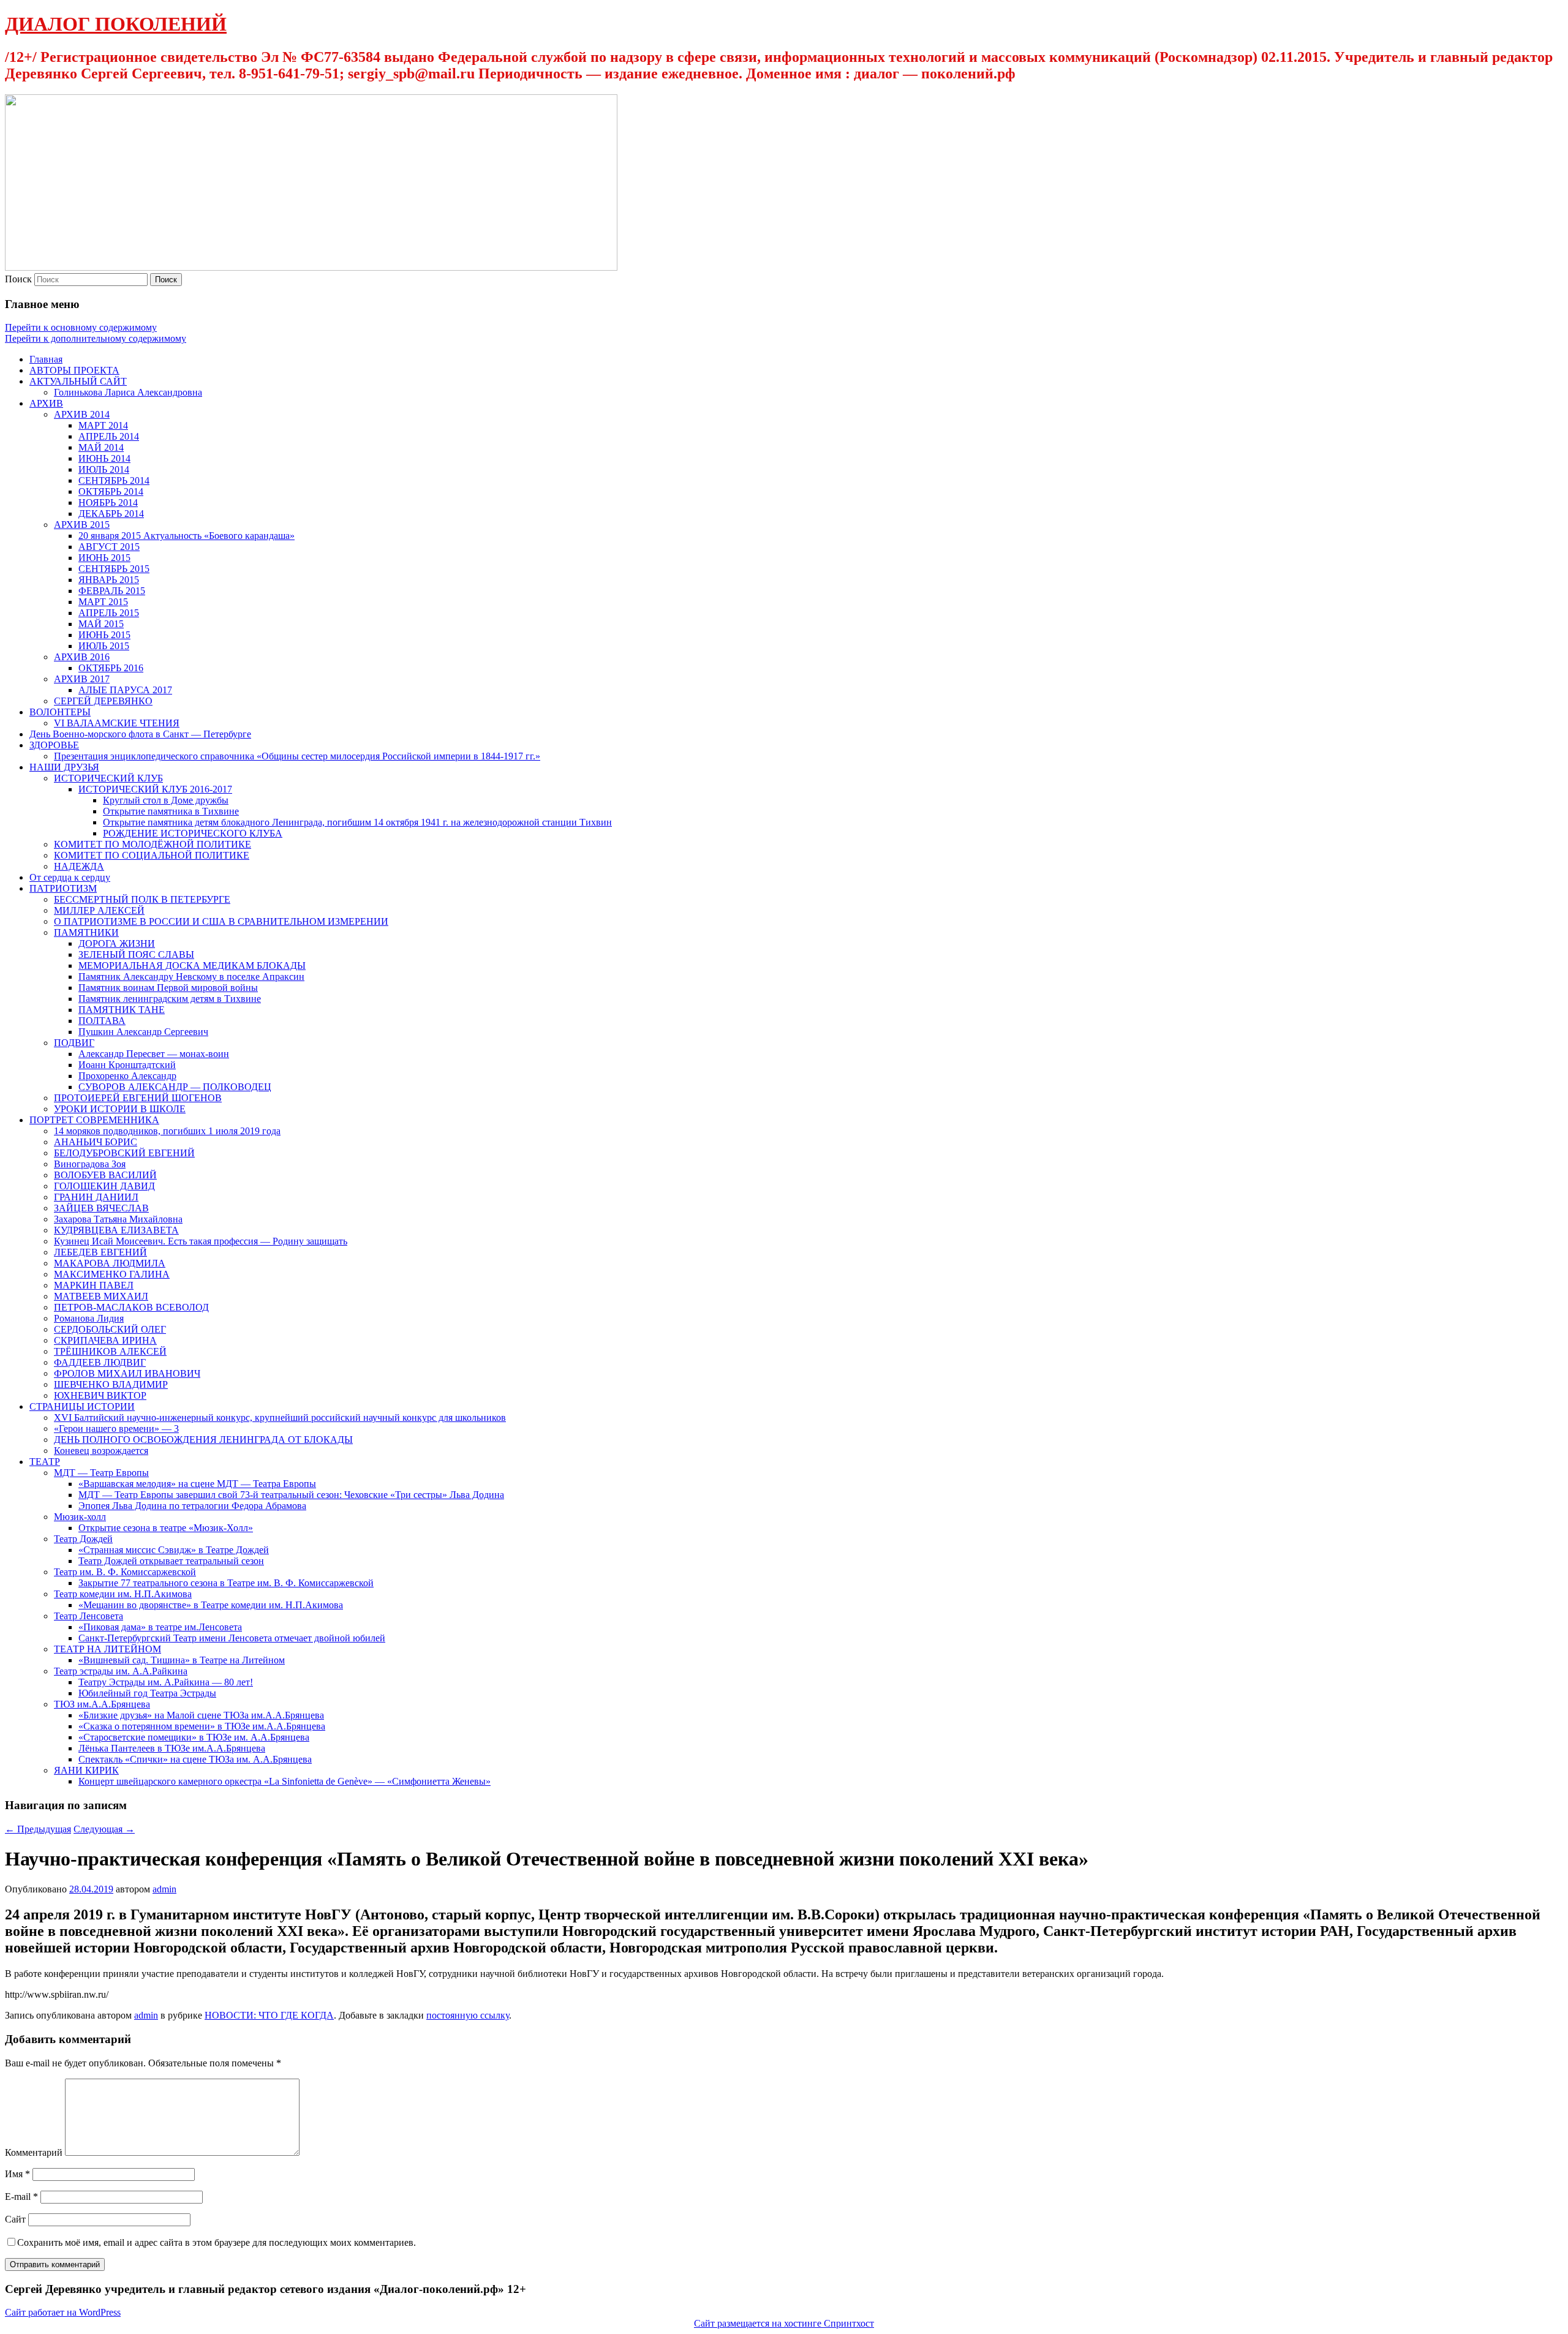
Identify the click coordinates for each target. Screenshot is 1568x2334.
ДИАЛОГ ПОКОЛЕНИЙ (116, 24)
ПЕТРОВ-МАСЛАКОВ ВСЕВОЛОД (131, 1307)
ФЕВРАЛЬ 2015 (112, 591)
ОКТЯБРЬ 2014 (111, 491)
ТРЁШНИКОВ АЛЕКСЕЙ (110, 1351)
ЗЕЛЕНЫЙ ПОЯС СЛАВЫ (136, 954)
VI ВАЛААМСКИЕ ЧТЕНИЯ (117, 723)
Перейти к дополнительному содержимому (96, 338)
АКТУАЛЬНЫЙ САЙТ (78, 381)
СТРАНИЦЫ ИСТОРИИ (82, 1406)
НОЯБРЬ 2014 (108, 503)
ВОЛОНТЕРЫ (60, 712)
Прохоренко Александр (127, 1076)
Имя (17, 2174)
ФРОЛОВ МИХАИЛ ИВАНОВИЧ (127, 1373)
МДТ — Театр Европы (101, 1473)
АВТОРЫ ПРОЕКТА (74, 370)
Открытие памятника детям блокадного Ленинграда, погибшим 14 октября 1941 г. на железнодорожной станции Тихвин (357, 822)
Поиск (18, 279)
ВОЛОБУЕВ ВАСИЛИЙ (105, 1175)
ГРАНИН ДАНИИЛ (96, 1197)
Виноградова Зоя (90, 1164)
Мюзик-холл (80, 1517)
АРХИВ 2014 (82, 414)
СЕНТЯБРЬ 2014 (114, 480)
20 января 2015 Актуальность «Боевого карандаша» (187, 536)
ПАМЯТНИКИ (86, 932)
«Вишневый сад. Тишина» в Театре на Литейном (182, 1660)
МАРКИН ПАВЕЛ (94, 1285)
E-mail (21, 2197)
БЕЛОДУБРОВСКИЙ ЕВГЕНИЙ (124, 1153)
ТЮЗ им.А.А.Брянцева (102, 1704)
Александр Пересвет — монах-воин (154, 1054)
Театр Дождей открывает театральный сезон (171, 1561)
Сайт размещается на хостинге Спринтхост (784, 2323)
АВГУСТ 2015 (109, 547)
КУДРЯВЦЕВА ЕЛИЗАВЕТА (116, 1230)
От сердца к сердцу (70, 877)
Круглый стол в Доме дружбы (166, 800)
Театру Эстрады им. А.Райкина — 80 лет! (166, 1682)
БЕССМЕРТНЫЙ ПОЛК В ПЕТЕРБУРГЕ (142, 899)
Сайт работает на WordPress (63, 2312)
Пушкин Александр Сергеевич (143, 1032)
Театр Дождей (83, 1539)
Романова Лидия (89, 1318)
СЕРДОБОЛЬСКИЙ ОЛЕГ (110, 1329)
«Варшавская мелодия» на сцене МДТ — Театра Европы (197, 1484)
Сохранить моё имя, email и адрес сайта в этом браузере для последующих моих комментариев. (217, 2242)
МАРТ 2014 (103, 425)
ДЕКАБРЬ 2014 (111, 514)
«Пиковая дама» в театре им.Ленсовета (160, 1627)
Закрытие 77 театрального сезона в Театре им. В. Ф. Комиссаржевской (226, 1583)
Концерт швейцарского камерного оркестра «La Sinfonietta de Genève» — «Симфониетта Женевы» (285, 1781)
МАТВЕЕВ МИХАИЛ (101, 1296)
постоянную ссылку (468, 2015)
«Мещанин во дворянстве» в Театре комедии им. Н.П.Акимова (211, 1605)
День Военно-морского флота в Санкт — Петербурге (140, 734)
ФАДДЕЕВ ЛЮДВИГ (100, 1362)
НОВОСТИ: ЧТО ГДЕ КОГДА (269, 2015)
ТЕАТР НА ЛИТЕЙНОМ (107, 1649)
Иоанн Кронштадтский (127, 1065)
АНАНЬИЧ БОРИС (96, 1142)
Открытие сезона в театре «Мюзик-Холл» (166, 1528)
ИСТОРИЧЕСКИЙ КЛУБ (108, 778)
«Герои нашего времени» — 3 (116, 1429)
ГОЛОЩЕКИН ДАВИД (104, 1186)
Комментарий (34, 2152)
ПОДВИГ (74, 1043)
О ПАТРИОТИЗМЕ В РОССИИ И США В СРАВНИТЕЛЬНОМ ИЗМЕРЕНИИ (221, 921)
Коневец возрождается (101, 1451)
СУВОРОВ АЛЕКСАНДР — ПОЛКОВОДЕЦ (175, 1087)
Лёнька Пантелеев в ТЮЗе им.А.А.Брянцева (172, 1748)
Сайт (15, 2219)
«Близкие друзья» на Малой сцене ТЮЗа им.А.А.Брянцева (201, 1715)
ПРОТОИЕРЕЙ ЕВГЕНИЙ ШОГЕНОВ (138, 1098)
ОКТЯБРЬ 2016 (111, 668)
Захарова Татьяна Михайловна (118, 1219)
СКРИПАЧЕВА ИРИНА (105, 1340)
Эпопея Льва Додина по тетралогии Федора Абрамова (192, 1506)
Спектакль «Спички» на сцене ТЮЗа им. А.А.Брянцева (195, 1759)
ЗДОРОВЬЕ (54, 745)
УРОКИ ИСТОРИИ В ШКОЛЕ (120, 1109)
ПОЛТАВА (102, 1021)
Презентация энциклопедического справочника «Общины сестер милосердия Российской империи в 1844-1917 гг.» (297, 756)
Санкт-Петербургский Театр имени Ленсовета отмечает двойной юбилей (232, 1638)
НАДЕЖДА (79, 866)
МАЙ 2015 (101, 624)
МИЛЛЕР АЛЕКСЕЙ (99, 910)
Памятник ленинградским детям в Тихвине (170, 999)
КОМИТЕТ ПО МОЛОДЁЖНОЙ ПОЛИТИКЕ (153, 844)
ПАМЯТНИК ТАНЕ (122, 1010)
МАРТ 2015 (103, 602)
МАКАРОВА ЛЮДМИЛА (110, 1263)
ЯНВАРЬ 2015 (109, 580)
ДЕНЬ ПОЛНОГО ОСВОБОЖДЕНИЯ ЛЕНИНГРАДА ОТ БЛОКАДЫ (203, 1440)
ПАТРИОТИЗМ (63, 888)
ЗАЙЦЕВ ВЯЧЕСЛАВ (101, 1208)
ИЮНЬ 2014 (104, 458)
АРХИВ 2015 (82, 525)
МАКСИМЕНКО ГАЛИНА (112, 1274)
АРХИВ (46, 403)
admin (164, 1889)
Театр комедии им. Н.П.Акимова (123, 1594)
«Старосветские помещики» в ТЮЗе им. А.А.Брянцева (194, 1737)
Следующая (104, 1829)
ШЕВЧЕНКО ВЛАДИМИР (111, 1384)
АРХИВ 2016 (82, 657)
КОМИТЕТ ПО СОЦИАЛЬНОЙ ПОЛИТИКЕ (152, 855)
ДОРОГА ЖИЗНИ (117, 943)
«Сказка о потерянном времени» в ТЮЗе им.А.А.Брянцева (202, 1726)
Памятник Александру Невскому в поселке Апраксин (191, 977)
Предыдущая (38, 1829)
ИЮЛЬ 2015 (104, 646)
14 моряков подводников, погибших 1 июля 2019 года (167, 1131)
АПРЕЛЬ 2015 (109, 613)
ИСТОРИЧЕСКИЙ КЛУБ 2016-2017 (155, 789)
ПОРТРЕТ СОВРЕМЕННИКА (94, 1120)
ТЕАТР (45, 1462)
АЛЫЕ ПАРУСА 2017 (125, 690)
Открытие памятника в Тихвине (171, 811)
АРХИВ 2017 (82, 679)
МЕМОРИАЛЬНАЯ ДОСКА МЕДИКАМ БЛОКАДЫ (192, 966)
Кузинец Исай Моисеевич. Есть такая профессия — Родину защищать (201, 1241)
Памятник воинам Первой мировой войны (168, 988)
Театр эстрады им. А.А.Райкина (121, 1671)
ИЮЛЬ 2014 (104, 469)
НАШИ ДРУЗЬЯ (64, 767)
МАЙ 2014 (101, 447)
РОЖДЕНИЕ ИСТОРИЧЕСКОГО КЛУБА (193, 833)
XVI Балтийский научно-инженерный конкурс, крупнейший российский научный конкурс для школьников (280, 1417)
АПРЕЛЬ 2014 (109, 436)
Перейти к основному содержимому (81, 327)
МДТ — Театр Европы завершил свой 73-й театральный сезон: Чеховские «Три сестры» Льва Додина (291, 1495)
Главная (46, 359)
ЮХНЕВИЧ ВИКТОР (100, 1395)
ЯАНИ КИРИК (86, 1770)
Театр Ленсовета (89, 1616)
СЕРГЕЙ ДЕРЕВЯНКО (103, 701)
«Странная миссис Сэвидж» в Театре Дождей (174, 1550)
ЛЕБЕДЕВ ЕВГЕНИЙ (100, 1252)
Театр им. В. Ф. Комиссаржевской (125, 1572)
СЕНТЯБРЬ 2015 (114, 569)
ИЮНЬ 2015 (104, 558)
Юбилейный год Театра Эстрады (147, 1693)
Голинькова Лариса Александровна (128, 392)
